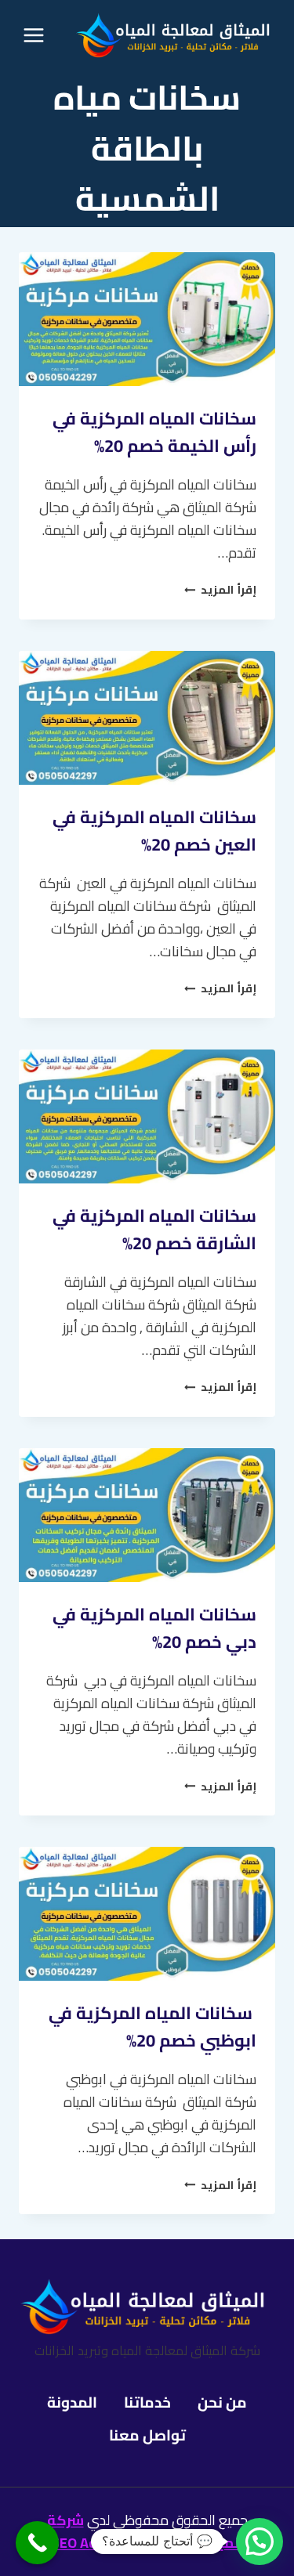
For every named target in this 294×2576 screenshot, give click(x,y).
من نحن (222, 2402)
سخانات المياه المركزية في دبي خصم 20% (154, 1628)
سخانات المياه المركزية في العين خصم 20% (154, 831)
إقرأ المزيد (220, 589)
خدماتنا (147, 2402)
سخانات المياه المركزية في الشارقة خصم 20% (154, 1229)
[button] (260, 2542)
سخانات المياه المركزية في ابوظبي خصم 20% (152, 2027)
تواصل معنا (147, 2435)
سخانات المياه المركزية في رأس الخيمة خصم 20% (154, 432)
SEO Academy (94, 2543)
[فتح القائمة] (34, 35)
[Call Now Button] (37, 2543)
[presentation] (147, 319)
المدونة (72, 2402)
